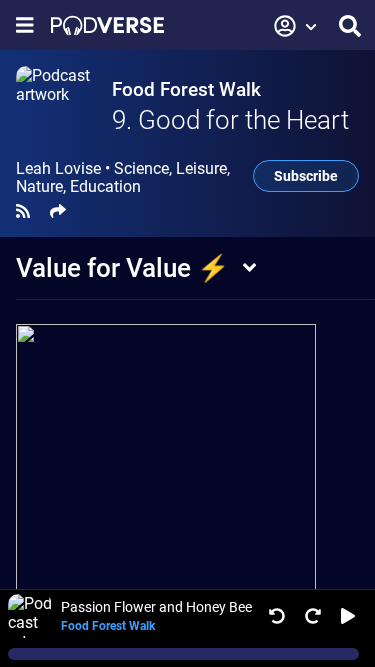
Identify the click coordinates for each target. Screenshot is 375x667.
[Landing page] (107, 25)
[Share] (58, 211)
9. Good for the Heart (230, 120)
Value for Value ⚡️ (122, 268)
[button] (296, 26)
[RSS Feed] (23, 211)
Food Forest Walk (186, 89)
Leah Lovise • (123, 178)
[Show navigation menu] (25, 25)
